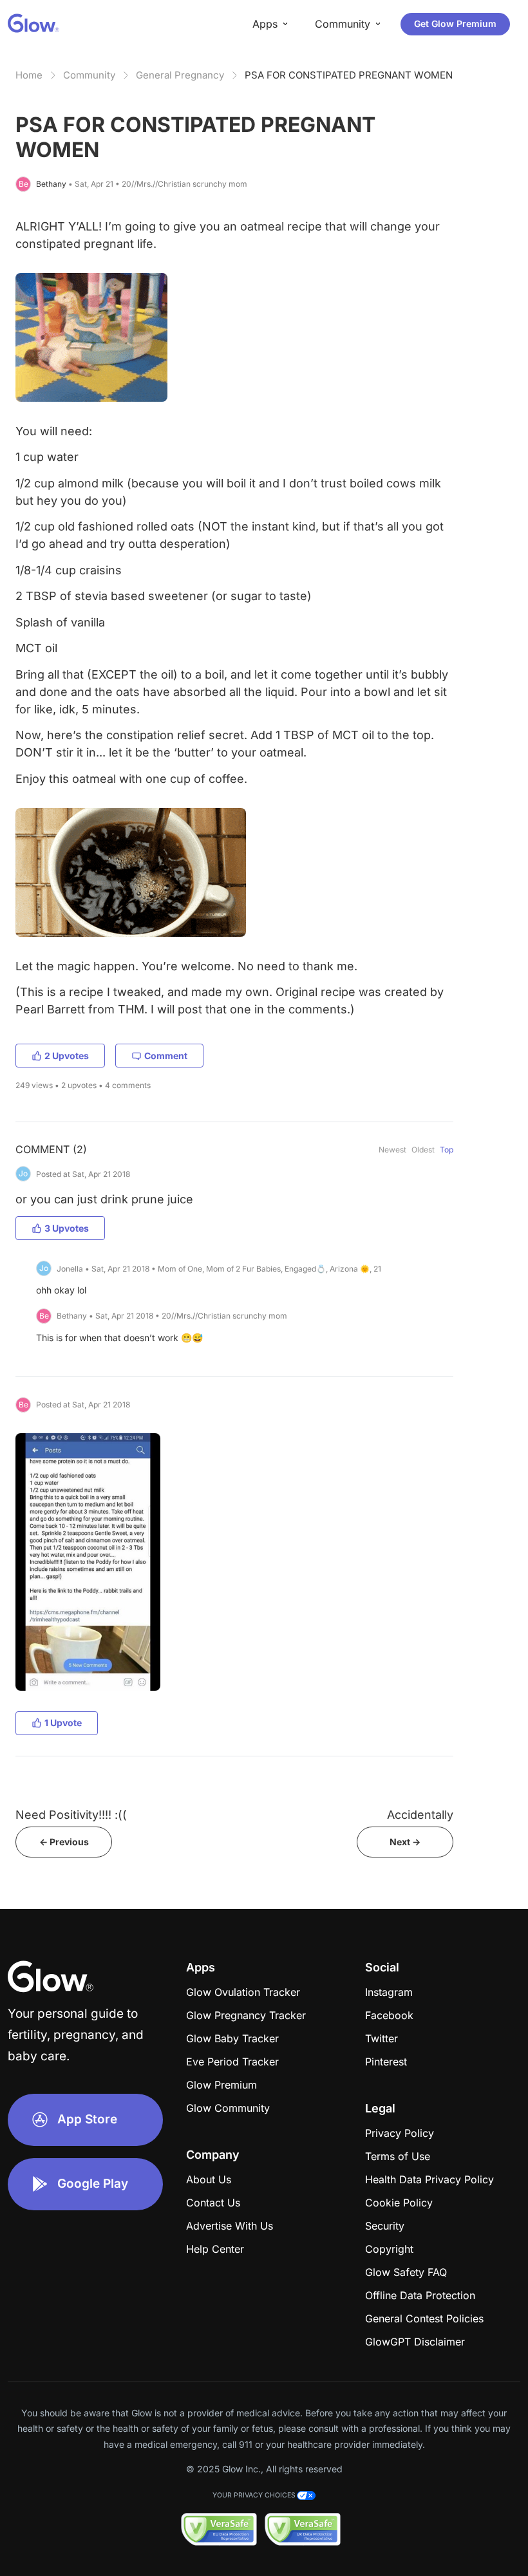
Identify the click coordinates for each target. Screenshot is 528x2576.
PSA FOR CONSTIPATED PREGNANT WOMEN (349, 75)
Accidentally (420, 1815)
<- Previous (64, 1842)
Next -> (405, 1842)
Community (89, 75)
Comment (166, 1056)
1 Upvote (63, 1723)
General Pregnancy (180, 75)
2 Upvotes (67, 1056)
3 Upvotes (67, 1228)
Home (29, 75)
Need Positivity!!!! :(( (71, 1815)
